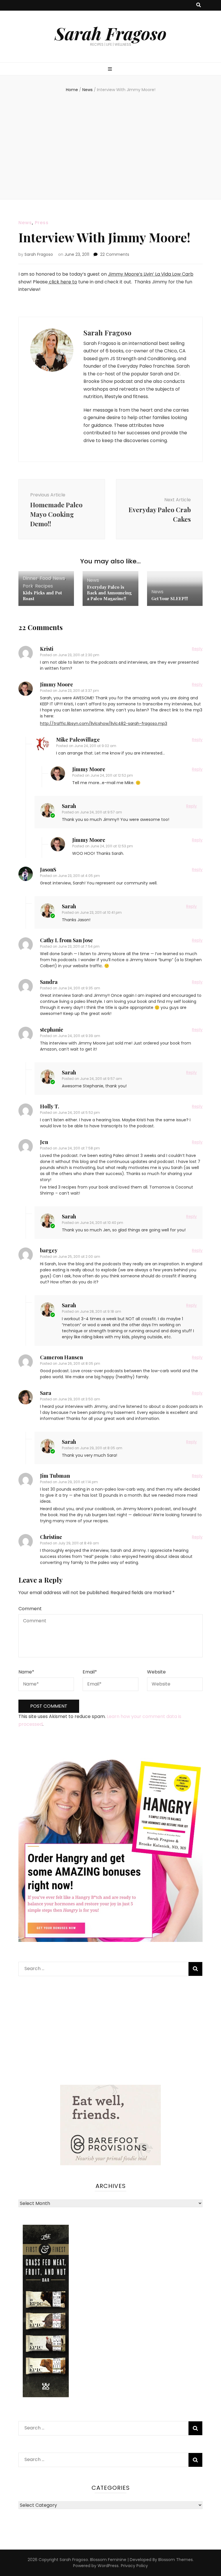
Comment (30, 1609)
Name (26, 1672)
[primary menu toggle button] (111, 69)
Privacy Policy (134, 2566)
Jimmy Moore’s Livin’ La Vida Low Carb (151, 274)
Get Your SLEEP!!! (170, 598)
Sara (46, 1393)
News (25, 223)
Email (90, 1672)
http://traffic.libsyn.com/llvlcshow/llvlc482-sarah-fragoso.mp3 (104, 723)
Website (156, 1672)
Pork (28, 586)
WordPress (108, 2566)
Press (42, 223)
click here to (62, 282)
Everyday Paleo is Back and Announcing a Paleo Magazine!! (109, 593)
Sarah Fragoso (111, 33)
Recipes (44, 586)
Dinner (30, 578)
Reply (197, 649)
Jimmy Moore (57, 684)
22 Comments (115, 254)
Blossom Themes (176, 2560)
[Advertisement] (110, 145)
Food (45, 578)
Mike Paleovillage (78, 740)
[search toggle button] (199, 5)
